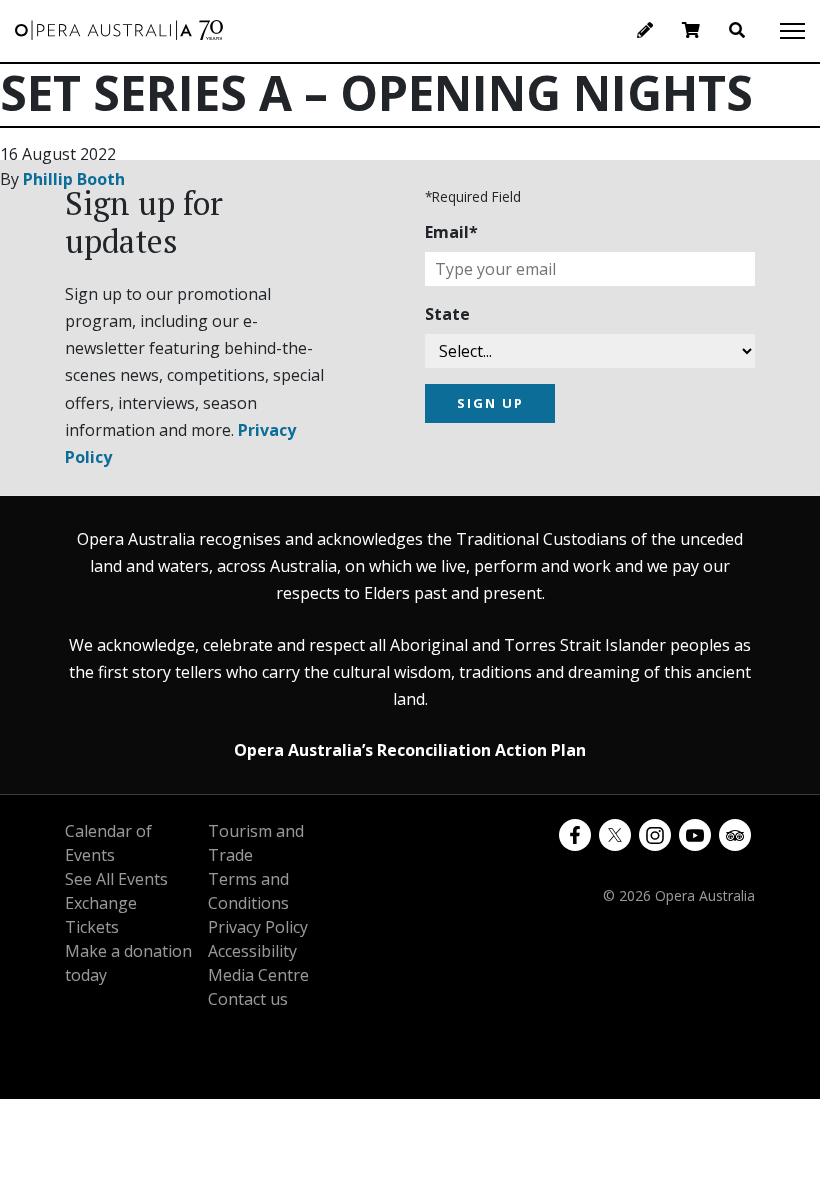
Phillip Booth (74, 179)
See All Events (116, 879)
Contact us (248, 999)
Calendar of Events (108, 843)
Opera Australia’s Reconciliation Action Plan (410, 750)
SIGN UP (490, 403)
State (447, 314)
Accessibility (252, 951)
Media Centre (258, 975)
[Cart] (691, 30)
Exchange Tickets (101, 915)
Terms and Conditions (248, 891)
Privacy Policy (258, 927)
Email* (451, 232)
